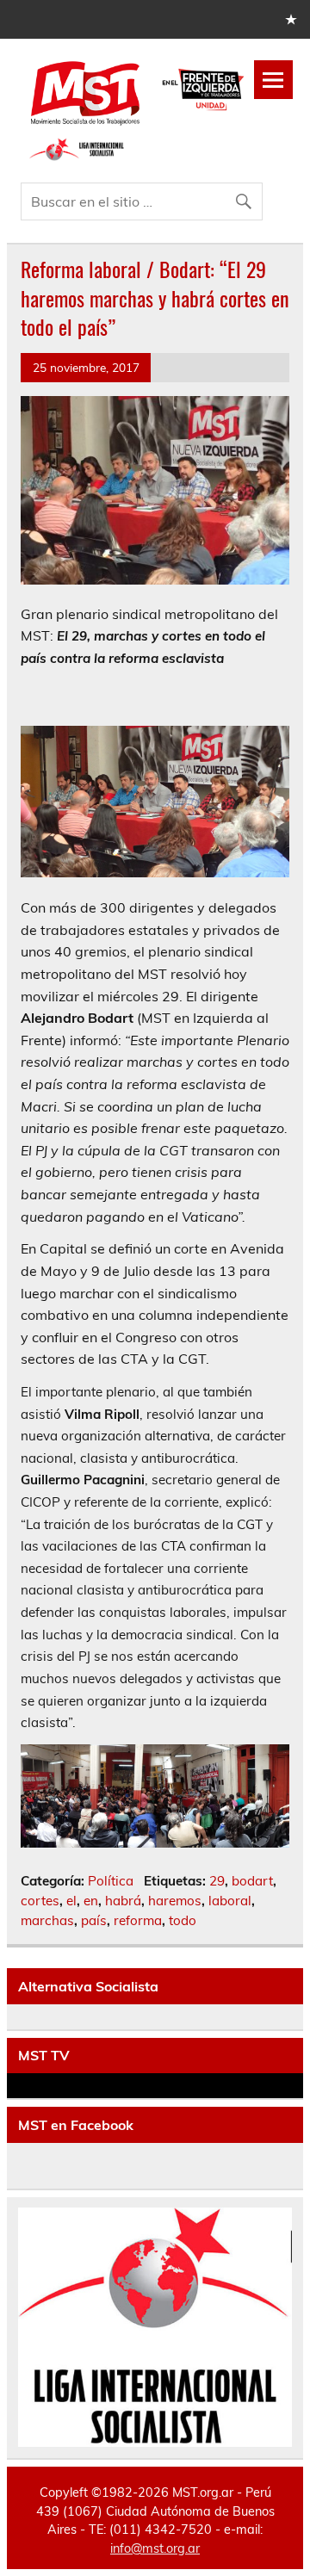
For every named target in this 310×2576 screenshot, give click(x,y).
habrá (123, 1901)
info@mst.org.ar (155, 2548)
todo (183, 1920)
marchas (47, 1920)
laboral (230, 1901)
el (71, 1901)
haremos (175, 1901)
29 (217, 1881)
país (94, 1920)
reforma (138, 1920)
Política (111, 1881)
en (91, 1901)
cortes (40, 1901)
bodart (252, 1881)
